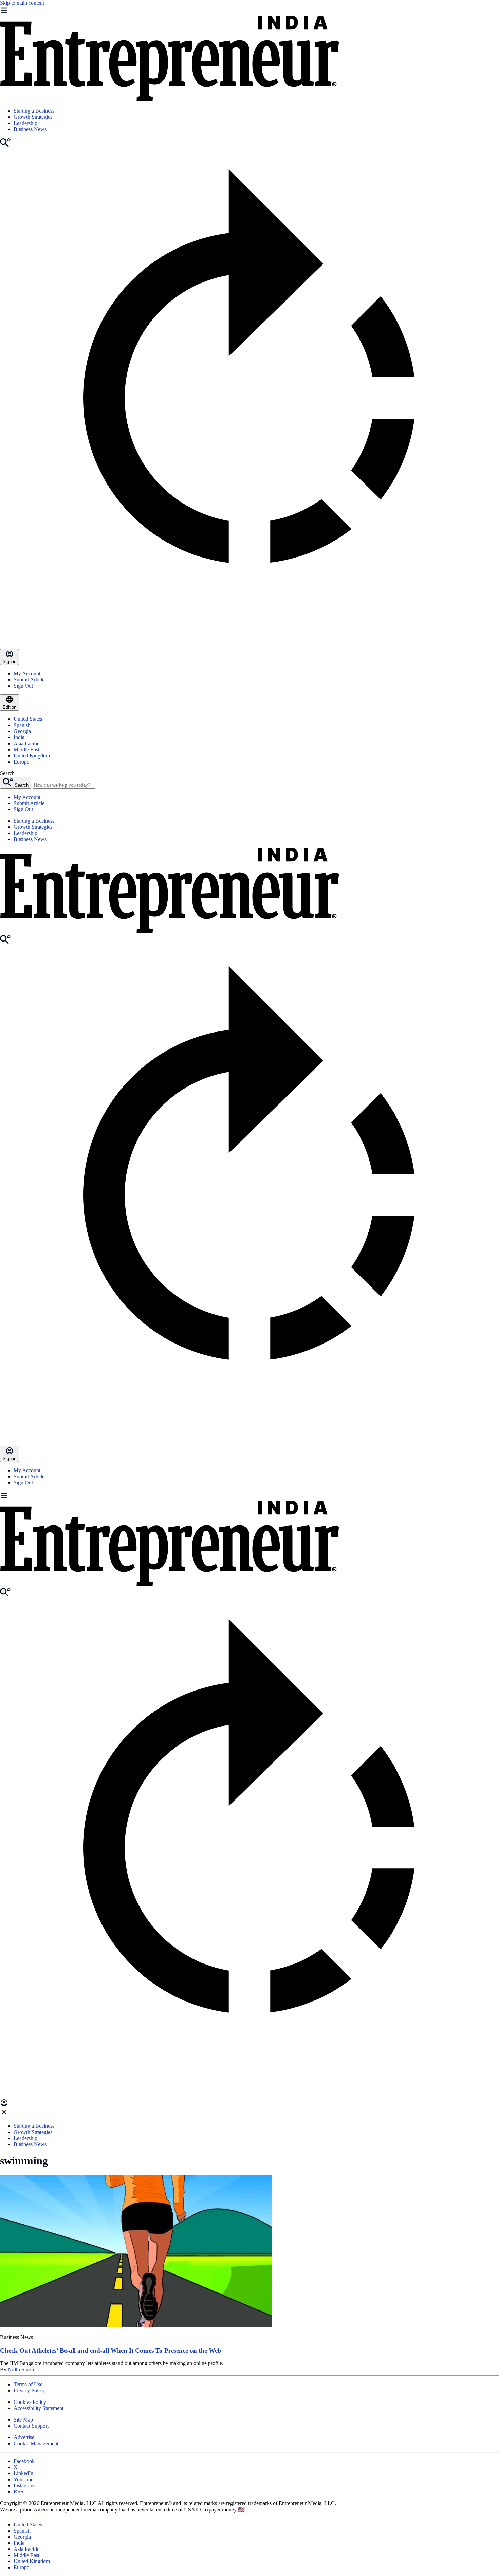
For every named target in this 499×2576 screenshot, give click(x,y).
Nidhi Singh (21, 2369)
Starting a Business (34, 111)
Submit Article (29, 680)
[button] (249, 1496)
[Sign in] (4, 2105)
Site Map (23, 2420)
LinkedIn (23, 2473)
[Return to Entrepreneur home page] (169, 99)
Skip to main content (22, 3)
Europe (21, 762)
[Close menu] (4, 2114)
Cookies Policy (30, 2402)
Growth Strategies (33, 117)
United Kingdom (32, 756)
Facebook (24, 2461)
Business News (30, 129)
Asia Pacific (26, 743)
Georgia (22, 731)
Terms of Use (28, 2384)
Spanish (22, 725)
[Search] (5, 145)
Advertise (24, 2437)
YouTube (23, 2479)
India (19, 737)
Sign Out (23, 686)
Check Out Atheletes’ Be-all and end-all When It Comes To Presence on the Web (111, 2350)
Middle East (26, 750)
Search (7, 773)
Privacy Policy (29, 2390)
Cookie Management (36, 2443)
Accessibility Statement (39, 2408)
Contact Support (31, 2426)
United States (28, 719)
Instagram (24, 2486)
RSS (19, 2492)
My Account (27, 673)
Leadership (25, 123)
